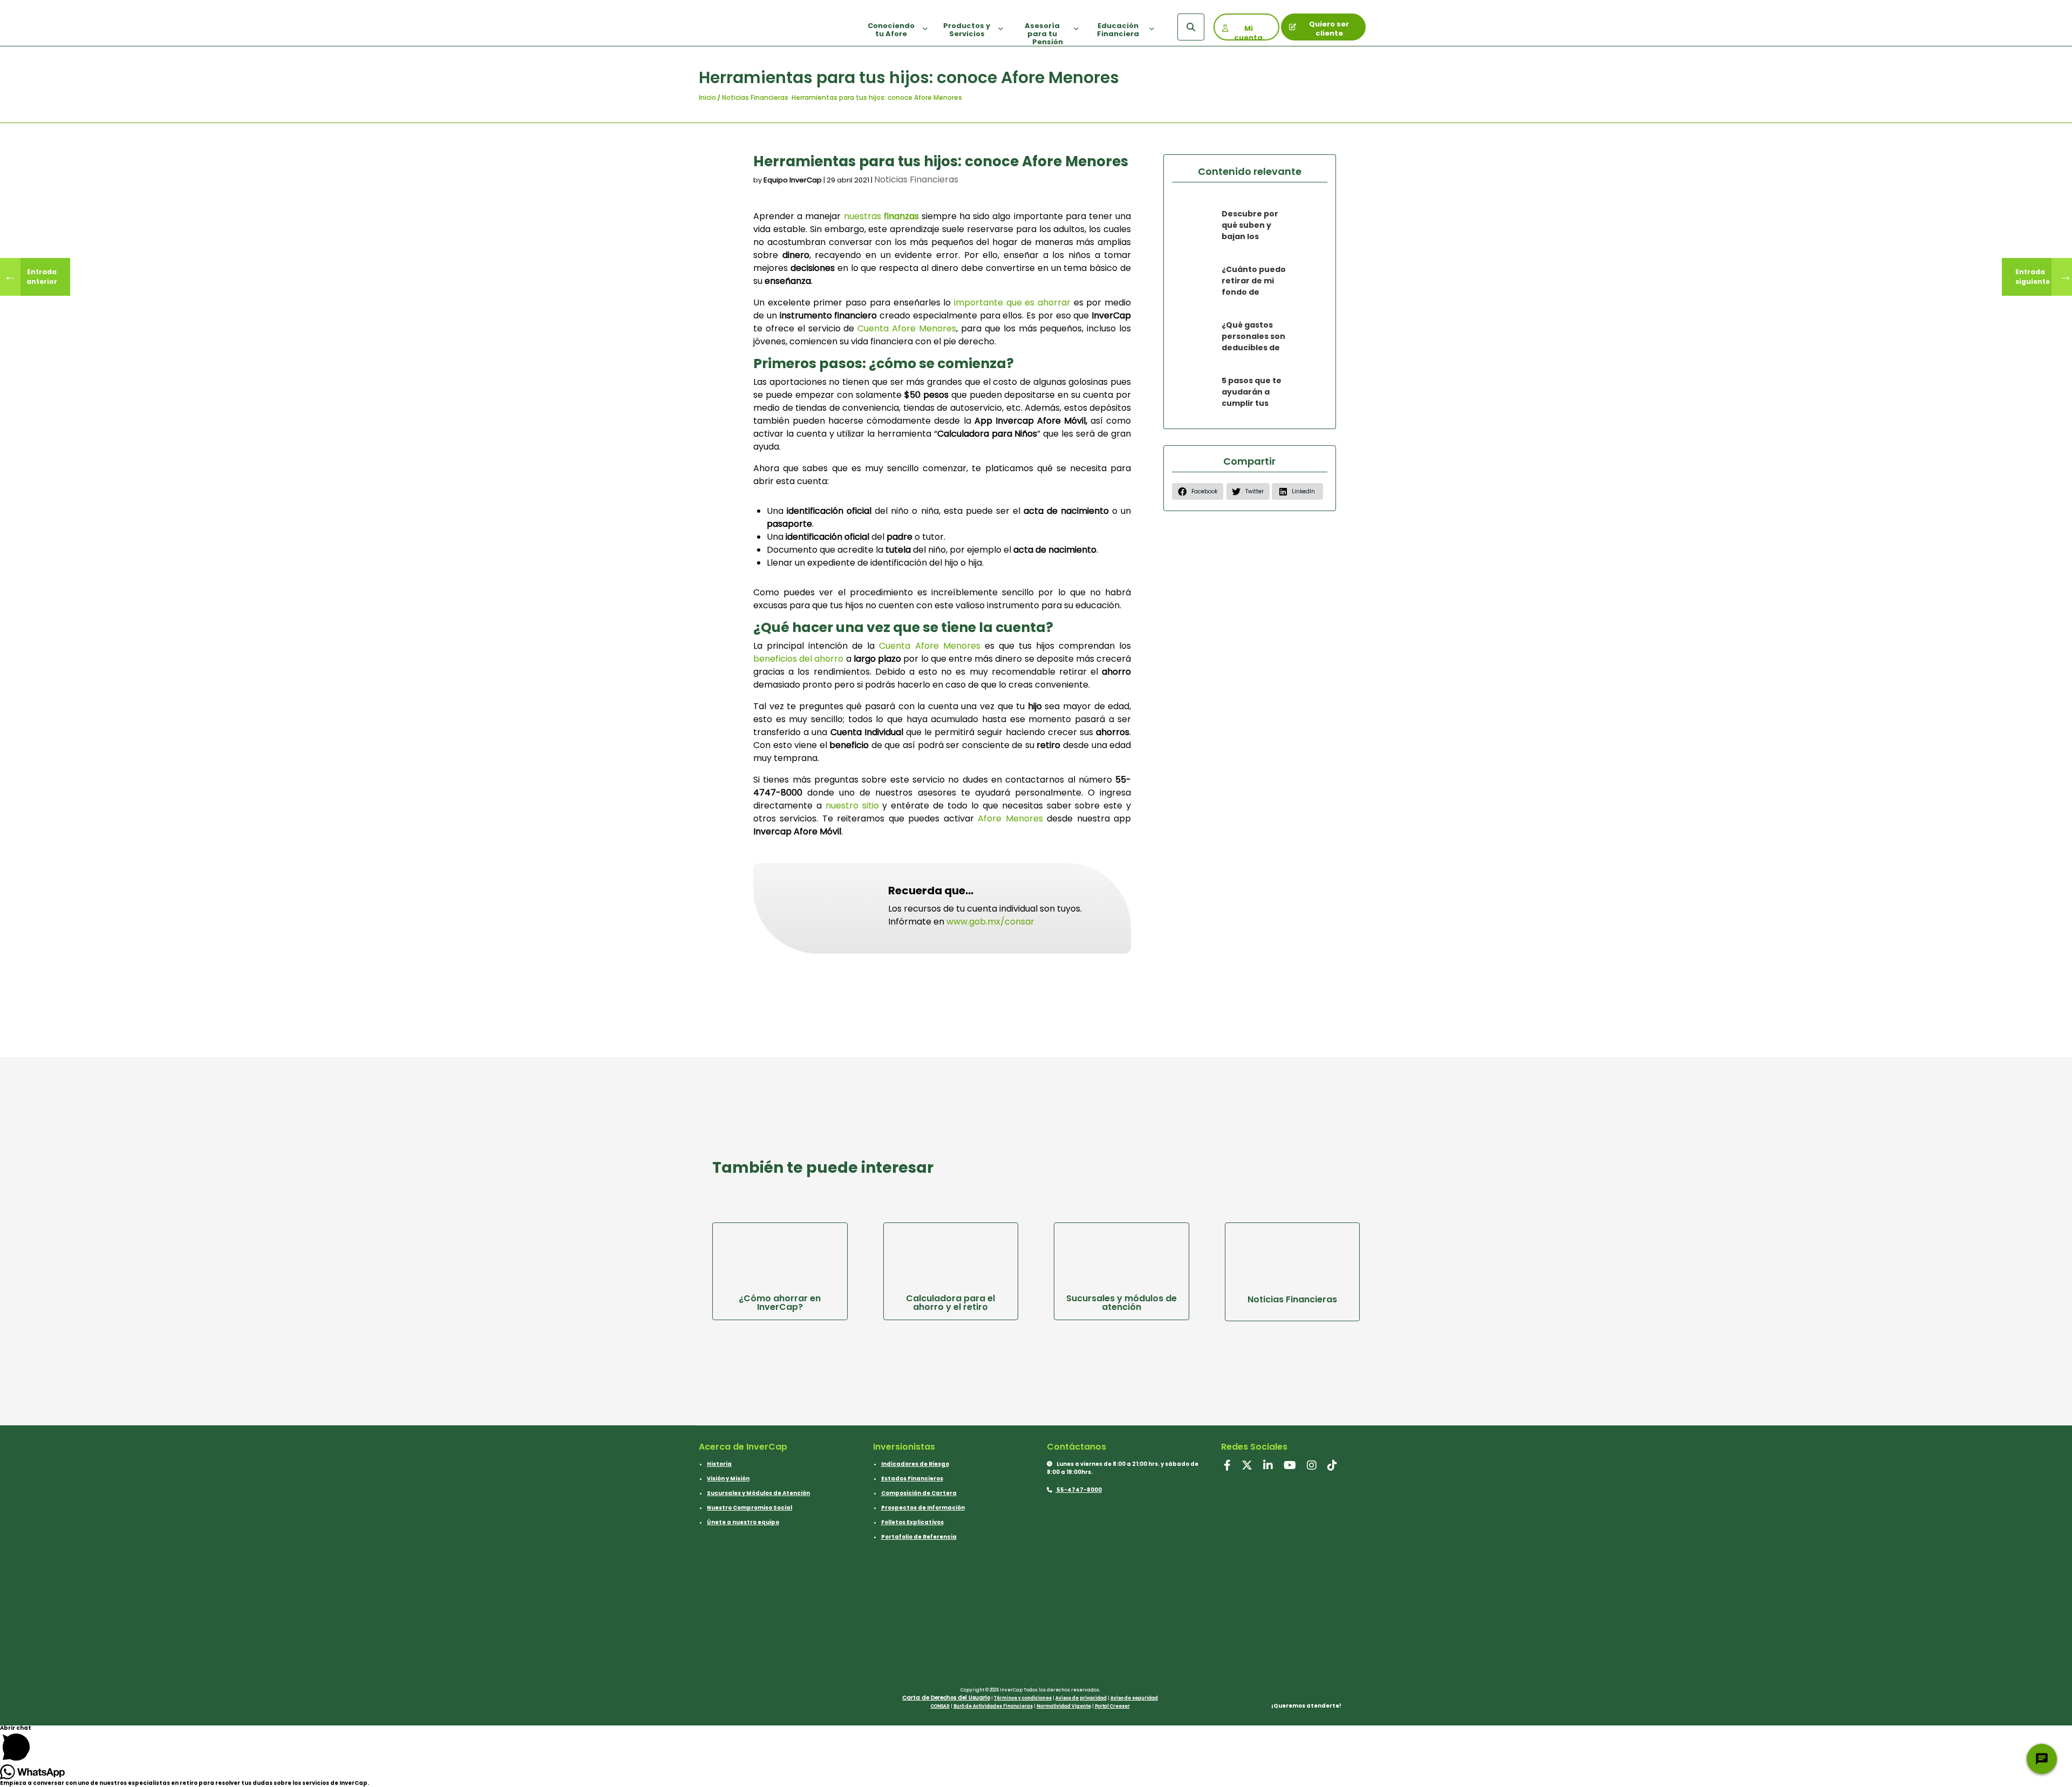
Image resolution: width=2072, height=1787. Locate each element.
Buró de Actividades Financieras (993, 1706)
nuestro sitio (852, 806)
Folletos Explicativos (912, 1522)
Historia (719, 1464)
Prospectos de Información (923, 1508)
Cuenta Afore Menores (907, 328)
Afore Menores (1010, 818)
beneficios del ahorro (798, 659)
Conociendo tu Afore (891, 30)
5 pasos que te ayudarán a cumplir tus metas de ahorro (1252, 403)
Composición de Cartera (919, 1493)
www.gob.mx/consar (990, 922)
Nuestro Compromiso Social (749, 1508)
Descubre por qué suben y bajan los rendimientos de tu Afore (1250, 236)
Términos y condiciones (1023, 1698)
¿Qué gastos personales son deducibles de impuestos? (1253, 342)
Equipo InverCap (793, 180)
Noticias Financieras (916, 179)
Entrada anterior (30, 270)
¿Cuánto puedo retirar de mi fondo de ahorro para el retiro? (1254, 292)
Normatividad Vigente (1064, 1706)
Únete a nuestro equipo (743, 1522)
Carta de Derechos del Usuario (946, 1698)
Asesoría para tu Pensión (1044, 33)
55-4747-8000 (1079, 1490)
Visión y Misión (728, 1479)
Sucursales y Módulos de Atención (758, 1493)
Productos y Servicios (967, 30)
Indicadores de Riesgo (915, 1464)
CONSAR (940, 1706)
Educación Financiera (1118, 30)
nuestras (881, 216)
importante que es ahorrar (1012, 303)
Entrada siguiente (2037, 270)
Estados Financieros (912, 1479)
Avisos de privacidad (1081, 1698)
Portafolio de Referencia (919, 1537)
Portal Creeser (1112, 1706)
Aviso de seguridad (1134, 1698)
